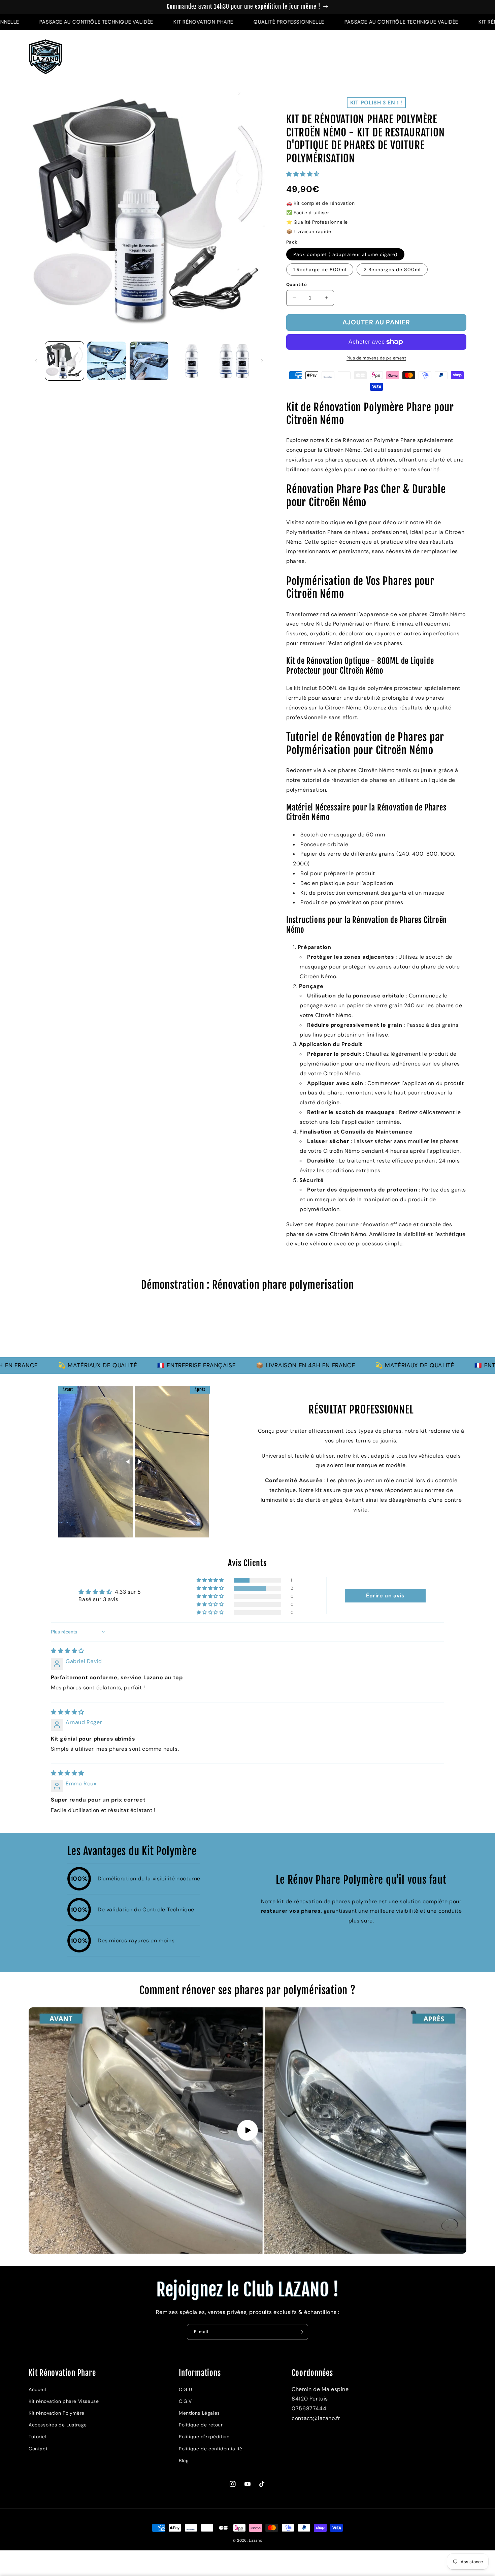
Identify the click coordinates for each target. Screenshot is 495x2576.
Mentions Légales (199, 2413)
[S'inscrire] (300, 2332)
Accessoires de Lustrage (58, 2425)
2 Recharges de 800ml (392, 269)
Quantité (296, 284)
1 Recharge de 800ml (320, 269)
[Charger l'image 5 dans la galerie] (234, 361)
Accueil (37, 2389)
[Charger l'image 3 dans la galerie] (149, 361)
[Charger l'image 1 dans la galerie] (64, 361)
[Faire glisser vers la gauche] (36, 361)
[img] (68, 1651)
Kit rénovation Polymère (57, 2413)
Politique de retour (201, 2425)
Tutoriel (37, 2437)
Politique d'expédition (204, 2437)
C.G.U (185, 2389)
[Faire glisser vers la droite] (262, 361)
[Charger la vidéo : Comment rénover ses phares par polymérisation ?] (247, 2130)
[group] (247, 1328)
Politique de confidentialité (211, 2449)
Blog (184, 2460)
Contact (38, 2449)
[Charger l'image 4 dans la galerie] (191, 361)
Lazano (256, 2540)
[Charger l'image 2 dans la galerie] (107, 361)
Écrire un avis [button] (385, 1596)
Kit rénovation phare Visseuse (64, 2401)
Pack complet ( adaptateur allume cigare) (345, 254)
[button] (433, 57)
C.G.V (185, 2401)
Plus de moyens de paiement (376, 358)
